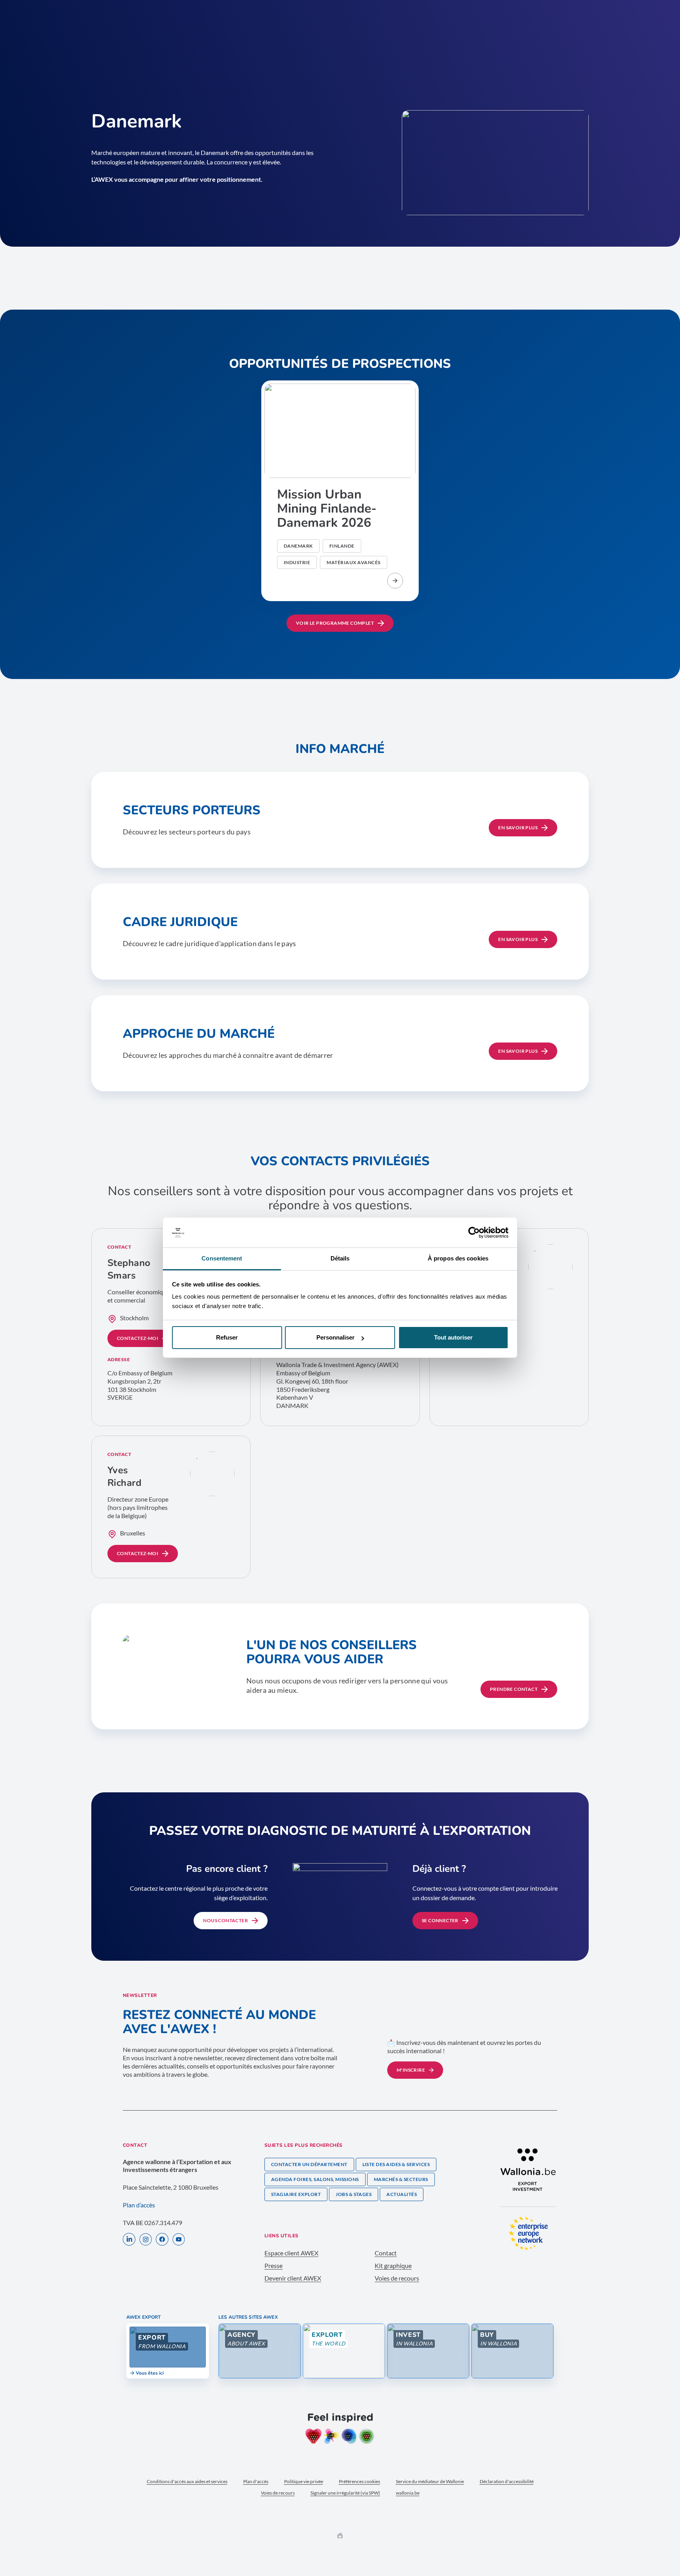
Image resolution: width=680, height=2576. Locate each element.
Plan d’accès (139, 2205)
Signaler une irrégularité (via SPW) (345, 2493)
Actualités (402, 2194)
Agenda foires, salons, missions (315, 2179)
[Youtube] (179, 2240)
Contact (386, 2253)
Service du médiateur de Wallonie (430, 2481)
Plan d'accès (256, 2481)
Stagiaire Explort (296, 2194)
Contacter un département (309, 2164)
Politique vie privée (304, 2481)
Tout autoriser (453, 1337)
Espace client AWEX (291, 2253)
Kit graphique (393, 2265)
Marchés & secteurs (401, 2179)
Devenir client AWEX (293, 2278)
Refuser (227, 1337)
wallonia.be (408, 2493)
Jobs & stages (354, 2194)
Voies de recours (397, 2278)
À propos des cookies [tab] (458, 1259)
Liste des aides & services (396, 2164)
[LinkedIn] (129, 2240)
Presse (273, 2265)
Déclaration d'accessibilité (507, 2481)
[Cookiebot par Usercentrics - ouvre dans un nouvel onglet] (474, 1233)
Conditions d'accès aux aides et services (187, 2481)
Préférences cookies (359, 2481)
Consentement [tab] (222, 1259)
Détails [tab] (340, 1259)
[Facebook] (162, 2240)
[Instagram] (146, 2240)
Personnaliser (335, 1337)
